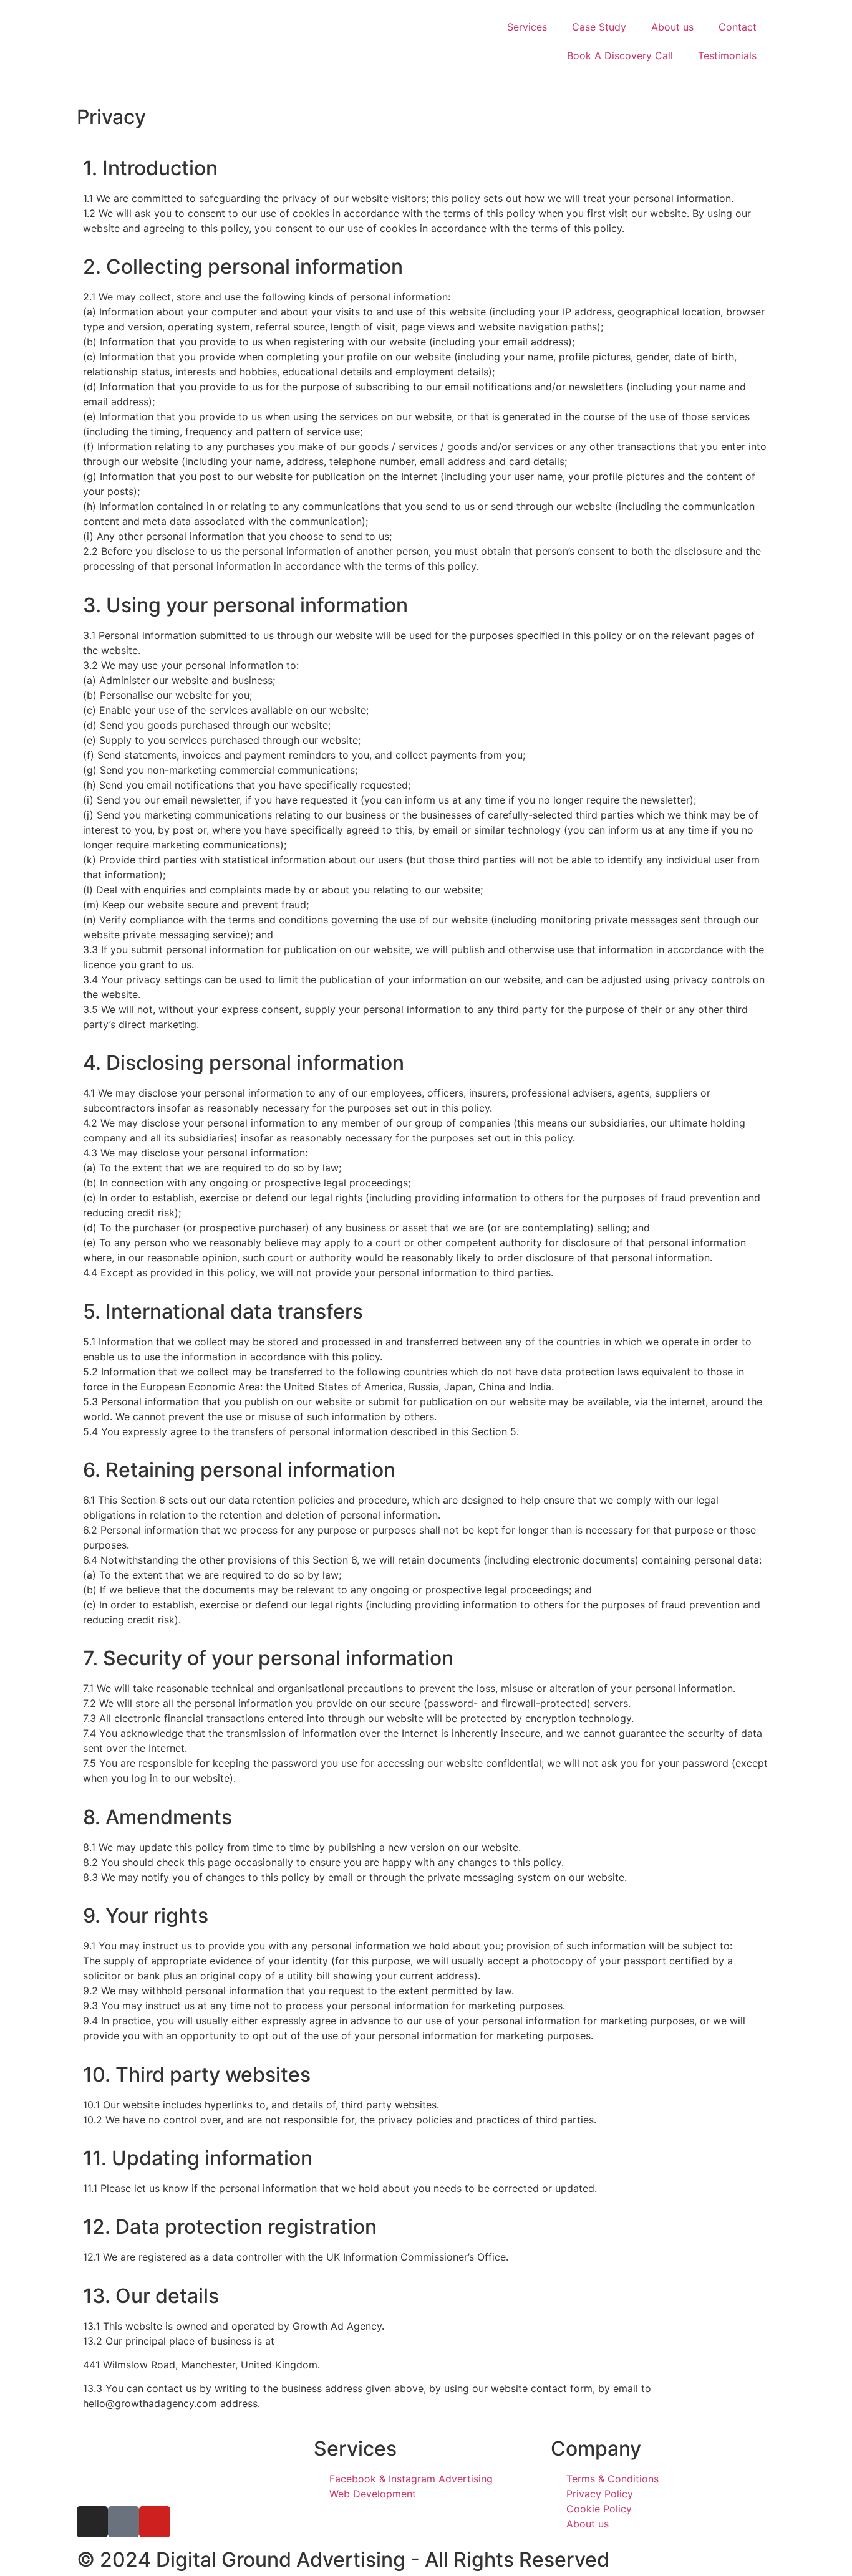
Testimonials (727, 55)
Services (527, 27)
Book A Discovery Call (620, 55)
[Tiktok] (123, 2522)
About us (672, 27)
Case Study (599, 27)
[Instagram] (92, 2522)
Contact (738, 27)
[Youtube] (155, 2522)
